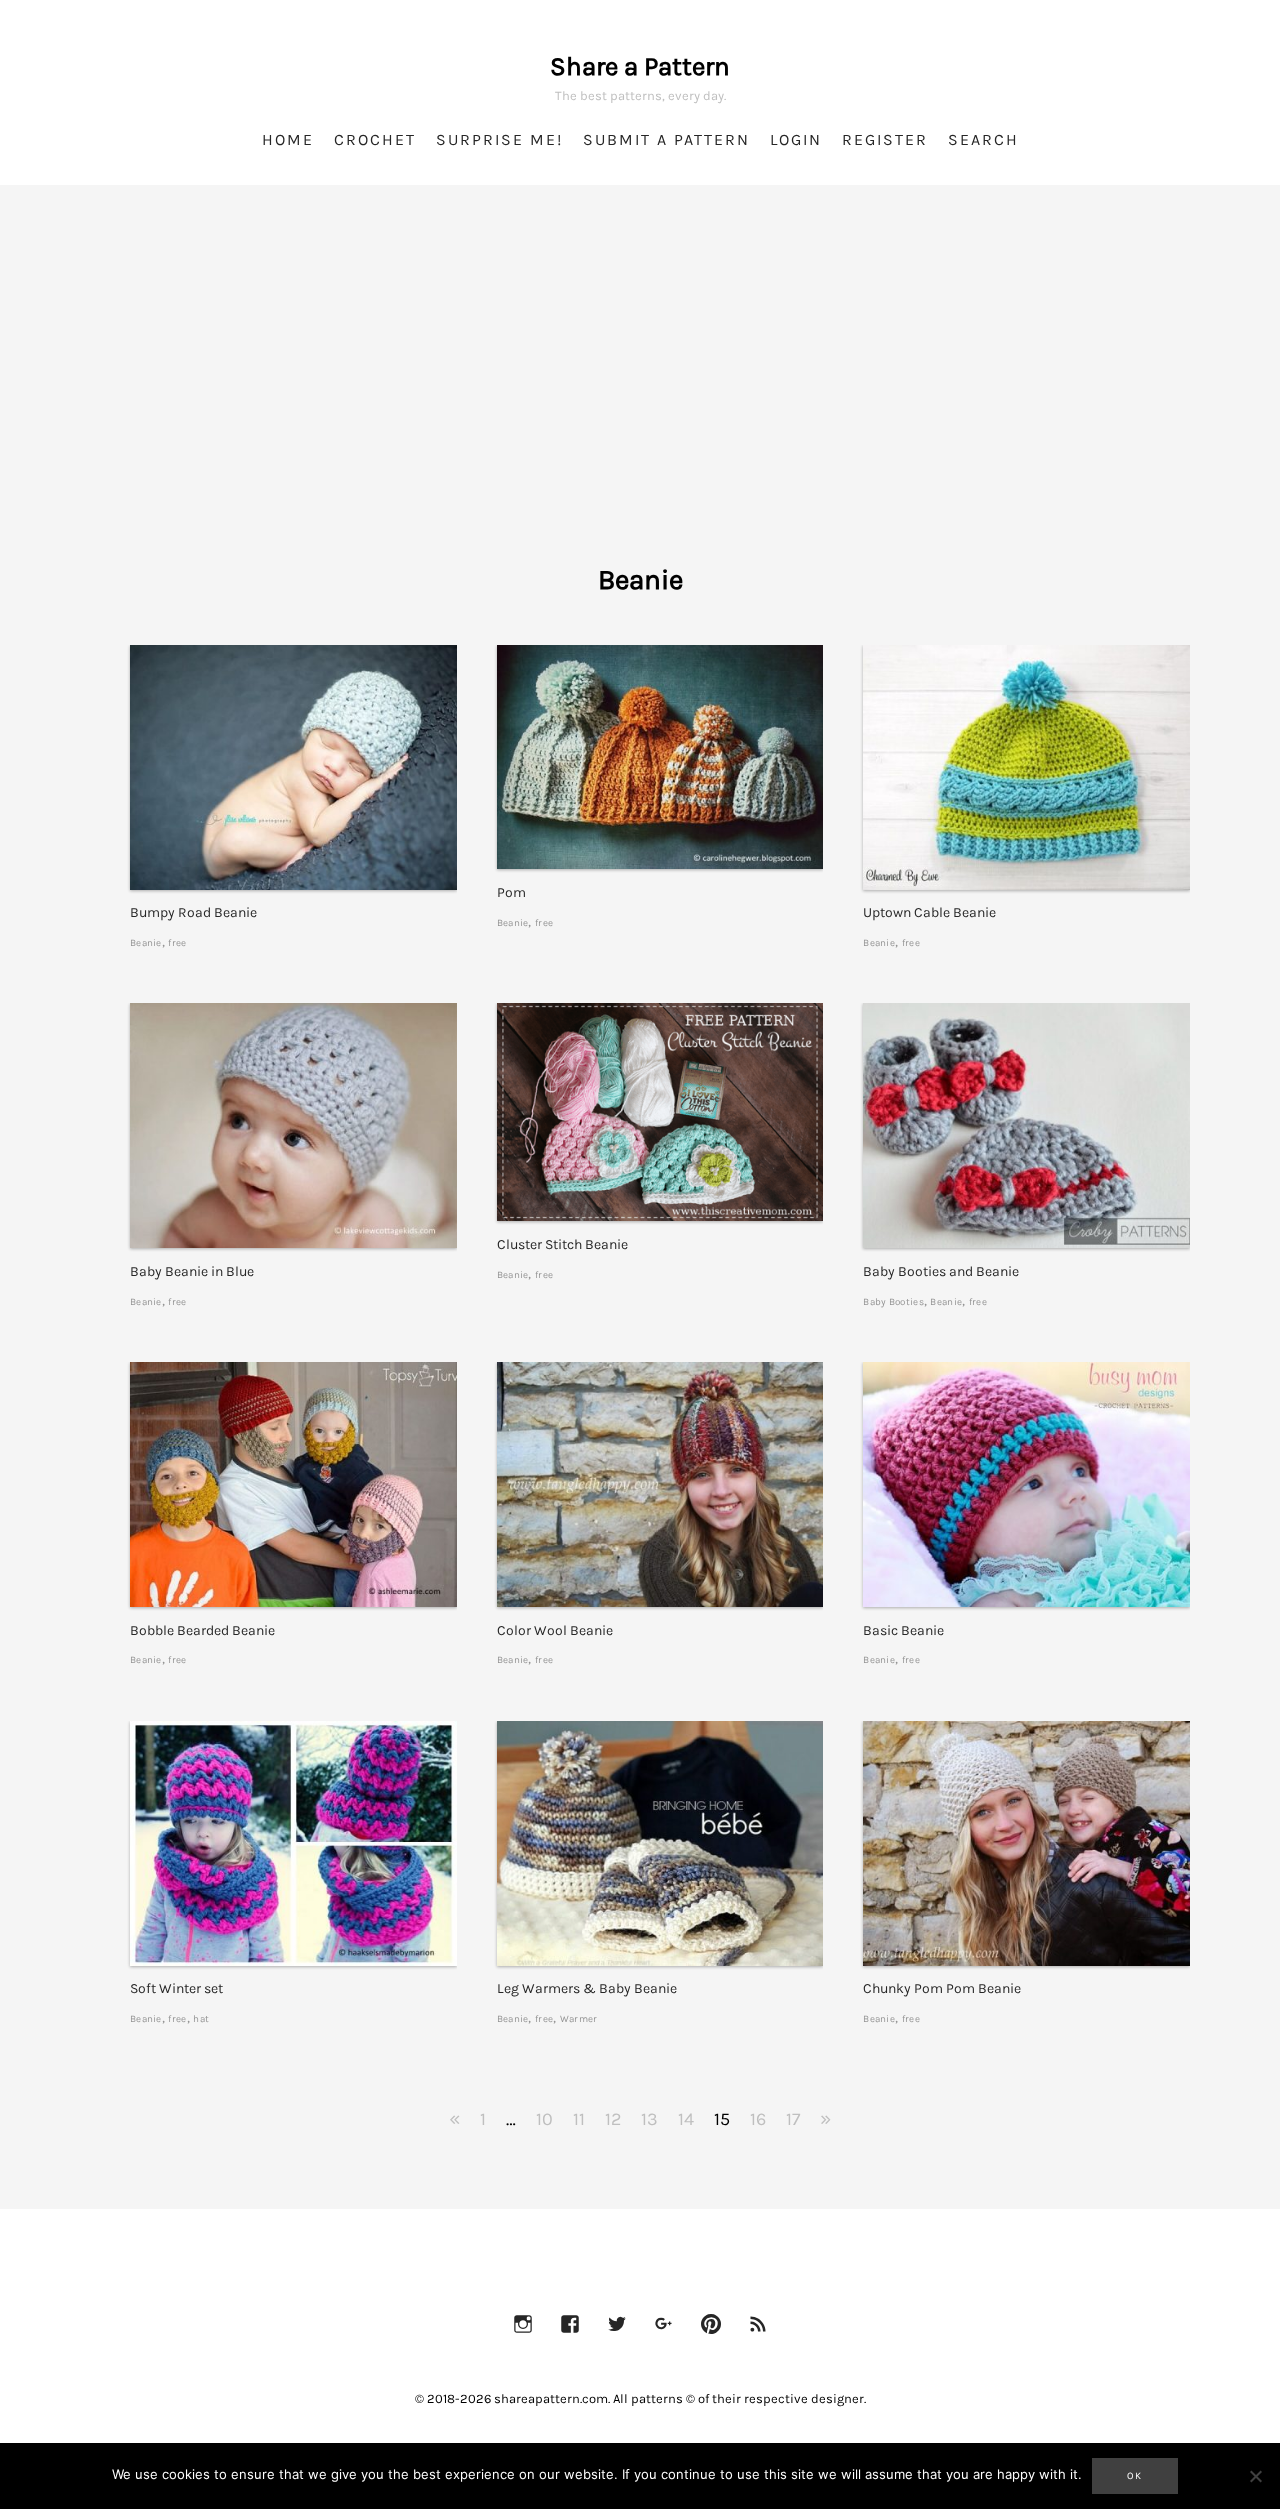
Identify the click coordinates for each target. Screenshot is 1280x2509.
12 (613, 2119)
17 (793, 2119)
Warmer (579, 2018)
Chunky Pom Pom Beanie (942, 1988)
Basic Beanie (903, 1630)
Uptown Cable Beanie (929, 912)
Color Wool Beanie (555, 1630)
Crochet (375, 139)
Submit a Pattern (666, 139)
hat (201, 2018)
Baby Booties (893, 1301)
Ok (1135, 2476)
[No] (1255, 2476)
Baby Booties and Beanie (941, 1271)
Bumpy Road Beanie (193, 912)
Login (796, 139)
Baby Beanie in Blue (192, 1271)
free (177, 942)
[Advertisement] (640, 400)
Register (885, 139)
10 (544, 2119)
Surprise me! (499, 139)
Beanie (146, 942)
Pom (511, 892)
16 (758, 2119)
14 (686, 2119)
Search (983, 139)
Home (288, 139)
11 (579, 2119)
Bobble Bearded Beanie (202, 1630)
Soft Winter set (176, 1988)
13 (649, 2119)
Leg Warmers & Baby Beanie (587, 1988)
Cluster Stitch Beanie (562, 1244)
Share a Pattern (640, 66)
